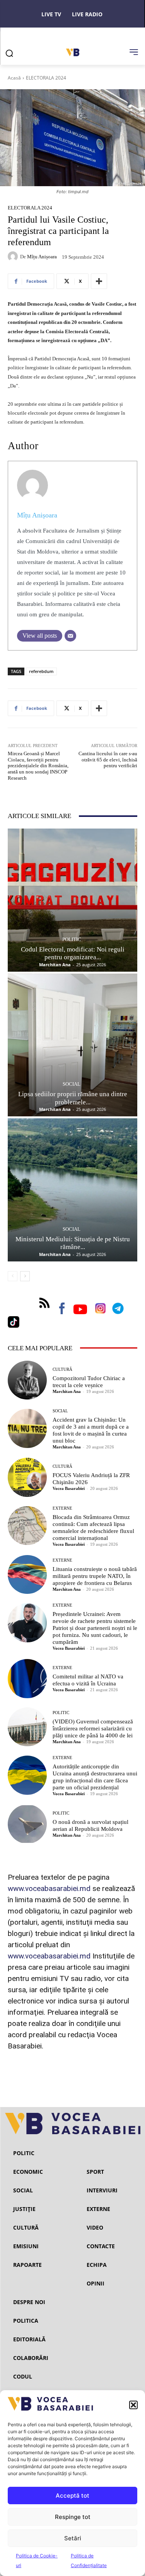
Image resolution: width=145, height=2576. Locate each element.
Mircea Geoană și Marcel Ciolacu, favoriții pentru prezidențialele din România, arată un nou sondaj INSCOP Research (38, 766)
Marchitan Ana (55, 964)
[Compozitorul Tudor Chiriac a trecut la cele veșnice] (27, 1380)
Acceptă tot (72, 2496)
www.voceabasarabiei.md (49, 1888)
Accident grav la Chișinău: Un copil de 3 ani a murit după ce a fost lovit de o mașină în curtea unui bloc (91, 1430)
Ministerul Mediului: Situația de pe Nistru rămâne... (73, 1243)
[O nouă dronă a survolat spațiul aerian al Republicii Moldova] (27, 1824)
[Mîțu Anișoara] (14, 256)
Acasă (14, 78)
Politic (72, 939)
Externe (62, 1508)
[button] (133, 2405)
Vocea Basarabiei (69, 1488)
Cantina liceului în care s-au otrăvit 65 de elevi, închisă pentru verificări (108, 759)
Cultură (62, 1369)
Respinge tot (73, 2517)
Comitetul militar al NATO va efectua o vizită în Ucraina (88, 1680)
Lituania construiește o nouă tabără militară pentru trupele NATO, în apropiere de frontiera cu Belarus (95, 1576)
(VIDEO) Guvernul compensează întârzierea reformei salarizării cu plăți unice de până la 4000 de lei (93, 1728)
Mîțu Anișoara (42, 257)
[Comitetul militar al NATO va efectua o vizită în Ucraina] (27, 1679)
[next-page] (25, 1276)
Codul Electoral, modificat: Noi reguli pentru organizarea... (73, 953)
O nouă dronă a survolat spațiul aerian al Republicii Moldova (90, 1825)
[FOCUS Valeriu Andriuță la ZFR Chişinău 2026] (27, 1477)
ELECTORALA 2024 (46, 78)
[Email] (70, 636)
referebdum (41, 671)
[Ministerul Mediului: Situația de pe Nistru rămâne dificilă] (72, 1190)
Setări (73, 2538)
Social (72, 1084)
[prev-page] (13, 1276)
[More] (99, 281)
